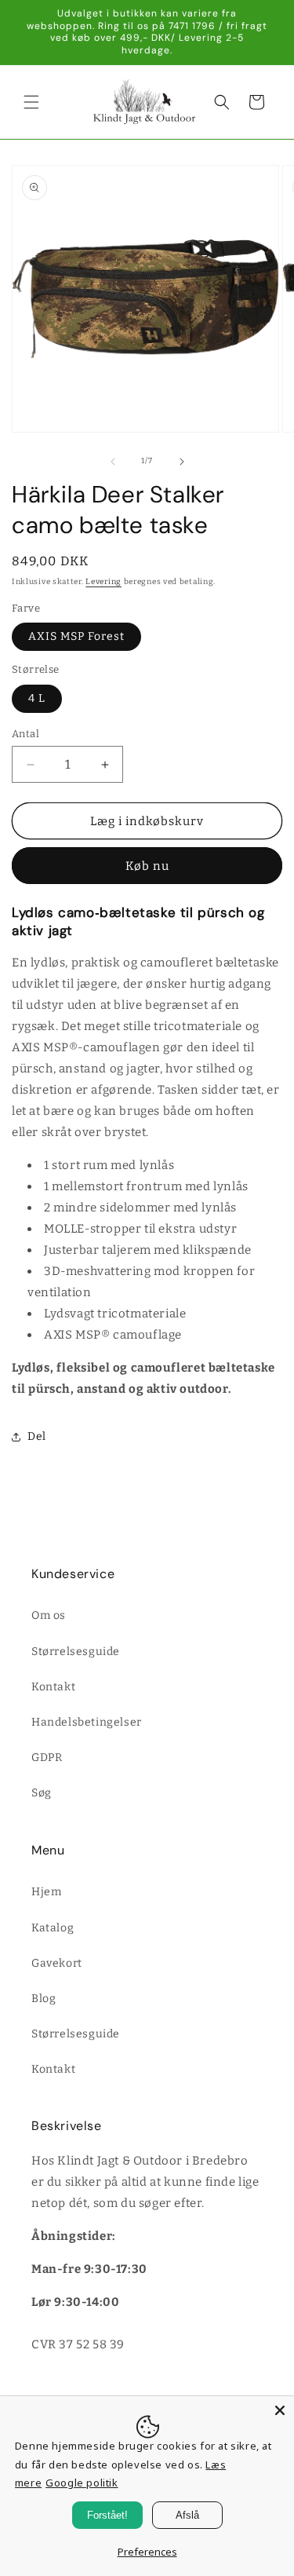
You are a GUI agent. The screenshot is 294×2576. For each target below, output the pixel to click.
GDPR (47, 1758)
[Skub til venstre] (113, 462)
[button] (31, 102)
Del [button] (37, 1436)
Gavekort (57, 1963)
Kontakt (53, 1687)
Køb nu (147, 866)
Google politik (82, 2483)
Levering (103, 582)
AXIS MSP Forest (76, 636)
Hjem (46, 1892)
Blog (44, 1999)
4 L (37, 698)
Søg (42, 1793)
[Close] (280, 2410)
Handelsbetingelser (87, 1722)
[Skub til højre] (182, 462)
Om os (49, 1615)
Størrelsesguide (76, 1652)
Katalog (53, 1928)
